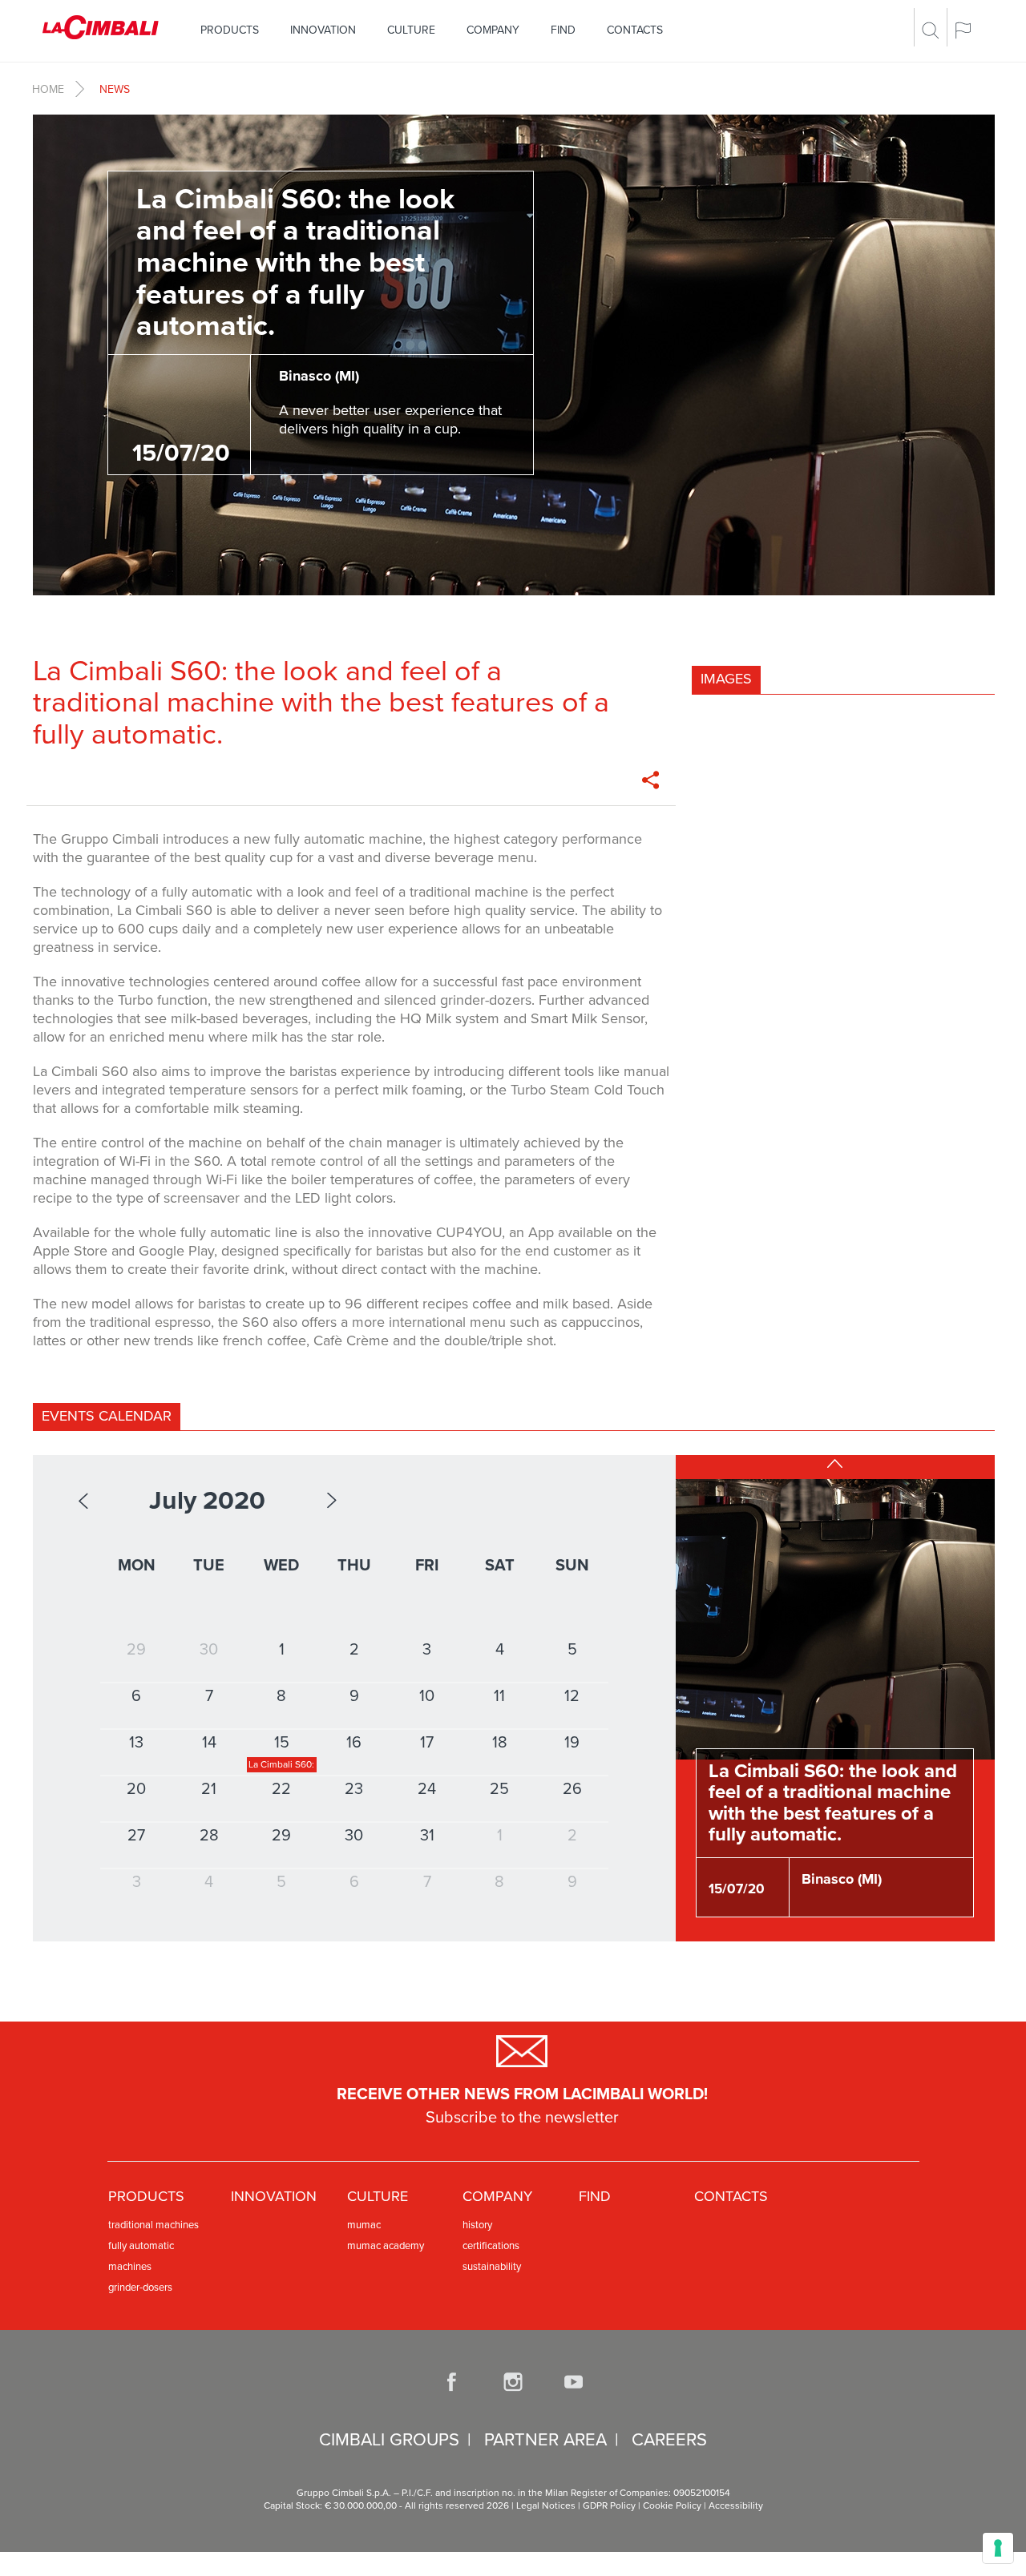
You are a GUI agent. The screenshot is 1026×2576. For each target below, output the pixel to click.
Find (563, 30)
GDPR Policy (609, 2505)
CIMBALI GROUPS (389, 2440)
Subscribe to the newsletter (522, 2118)
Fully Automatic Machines (141, 2256)
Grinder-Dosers (140, 2288)
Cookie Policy (672, 2505)
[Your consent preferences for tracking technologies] (998, 2548)
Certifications (491, 2246)
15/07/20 (737, 1889)
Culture (411, 30)
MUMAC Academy (386, 2246)
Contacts (635, 30)
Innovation (323, 30)
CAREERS (669, 2440)
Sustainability (492, 2267)
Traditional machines (153, 2225)
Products (230, 30)
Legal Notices (546, 2505)
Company (493, 30)
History (477, 2225)
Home (48, 89)
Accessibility (736, 2505)
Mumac (364, 2225)
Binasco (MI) (842, 1879)
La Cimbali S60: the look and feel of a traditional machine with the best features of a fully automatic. (833, 1803)
